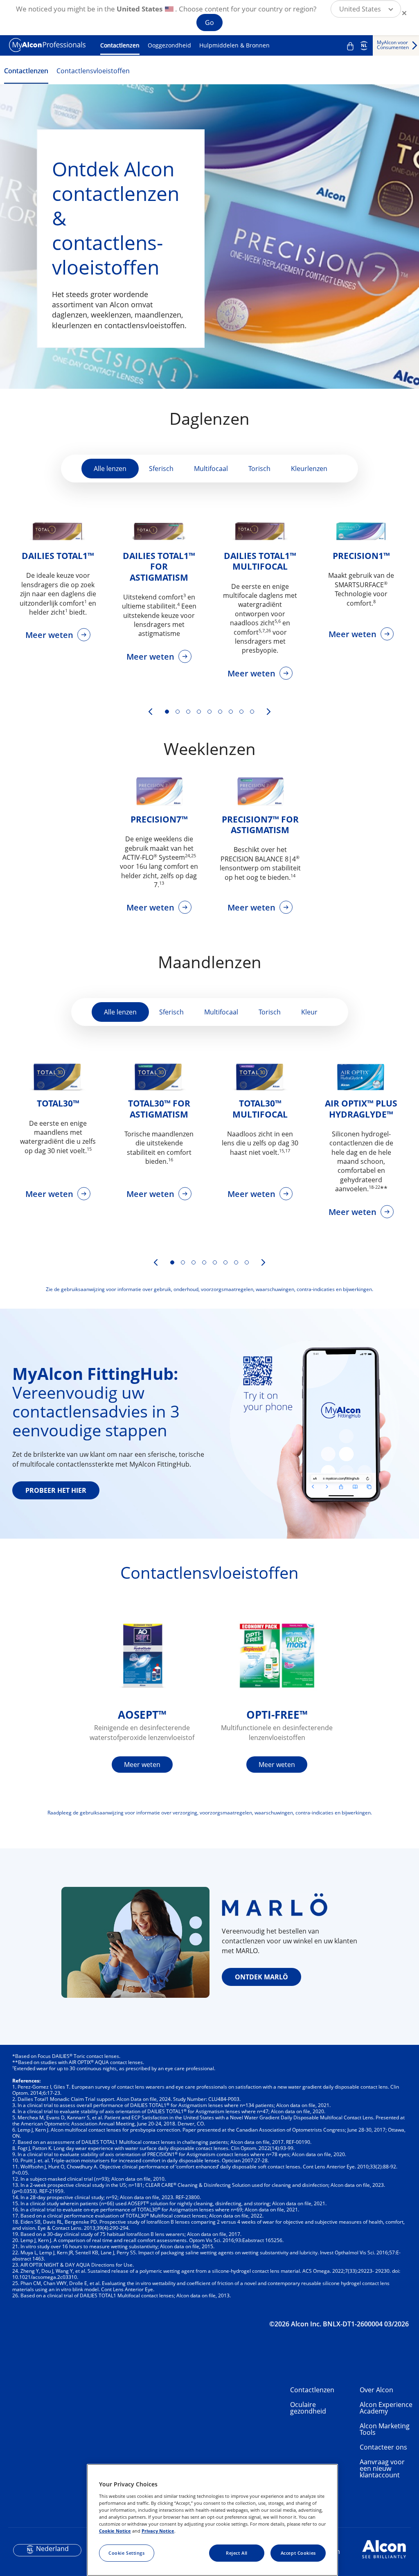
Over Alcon (376, 2390)
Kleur (309, 1012)
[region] (212, 2520)
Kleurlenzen (309, 469)
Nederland (52, 2549)
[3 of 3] (188, 712)
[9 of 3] (252, 712)
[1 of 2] (172, 1262)
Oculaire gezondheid (308, 2408)
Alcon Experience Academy (386, 2408)
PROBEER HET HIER (56, 1490)
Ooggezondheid (169, 45)
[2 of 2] (183, 1262)
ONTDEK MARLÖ (261, 1977)
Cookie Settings (127, 2553)
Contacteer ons (383, 2447)
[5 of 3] (209, 712)
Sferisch (161, 469)
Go (209, 23)
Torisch (259, 469)
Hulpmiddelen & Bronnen (234, 45)
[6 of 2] (225, 1262)
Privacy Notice (158, 2531)
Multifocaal (211, 469)
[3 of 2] (194, 1262)
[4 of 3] (199, 712)
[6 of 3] (220, 712)
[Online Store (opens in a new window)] (350, 46)
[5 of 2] (215, 1262)
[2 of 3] (178, 712)
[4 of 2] (204, 1262)
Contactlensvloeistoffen (93, 71)
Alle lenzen (110, 469)
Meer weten (50, 635)
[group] (58, 585)
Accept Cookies (298, 2553)
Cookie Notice (115, 2531)
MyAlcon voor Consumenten (393, 45)
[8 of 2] (247, 1262)
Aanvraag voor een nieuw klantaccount (382, 2468)
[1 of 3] (167, 712)
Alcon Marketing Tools (385, 2429)
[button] (366, 9)
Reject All (237, 2553)
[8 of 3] (241, 712)
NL (364, 45)
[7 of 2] (236, 1262)
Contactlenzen (120, 45)
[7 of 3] (231, 712)
